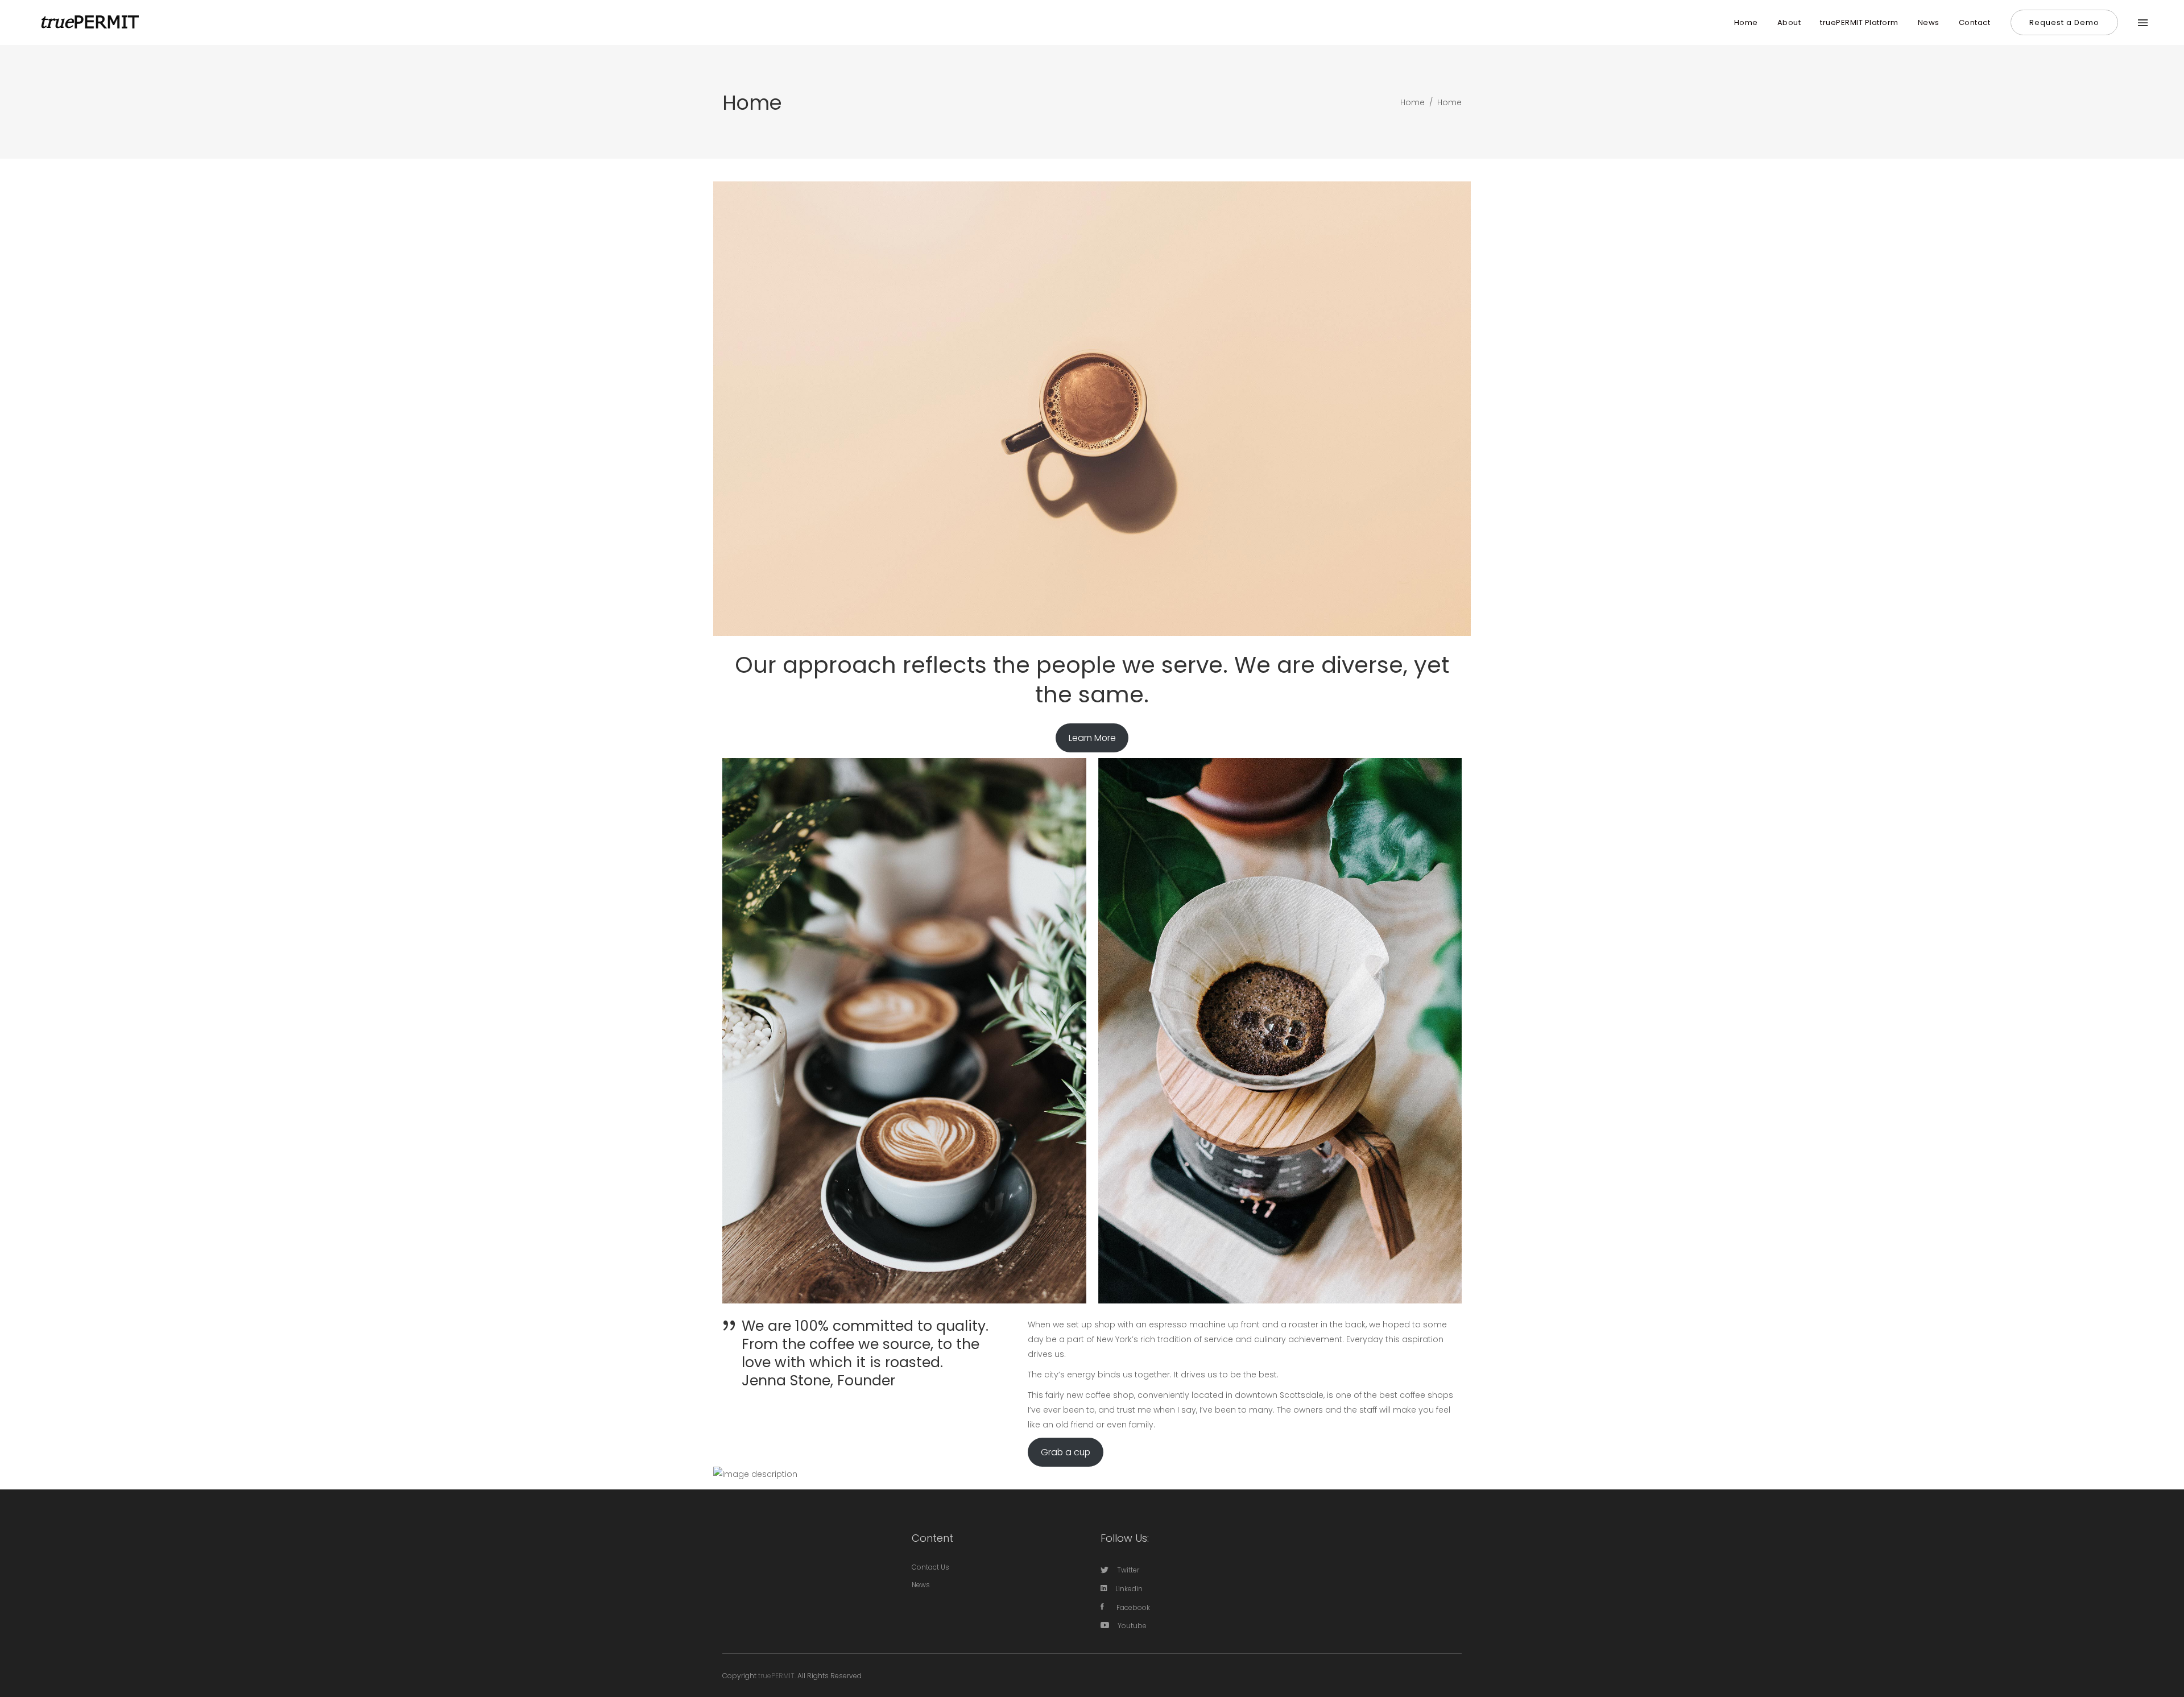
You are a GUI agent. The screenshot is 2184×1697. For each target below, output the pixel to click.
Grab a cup (1066, 1452)
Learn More (1092, 738)
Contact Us (930, 1567)
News (921, 1585)
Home (1412, 102)
